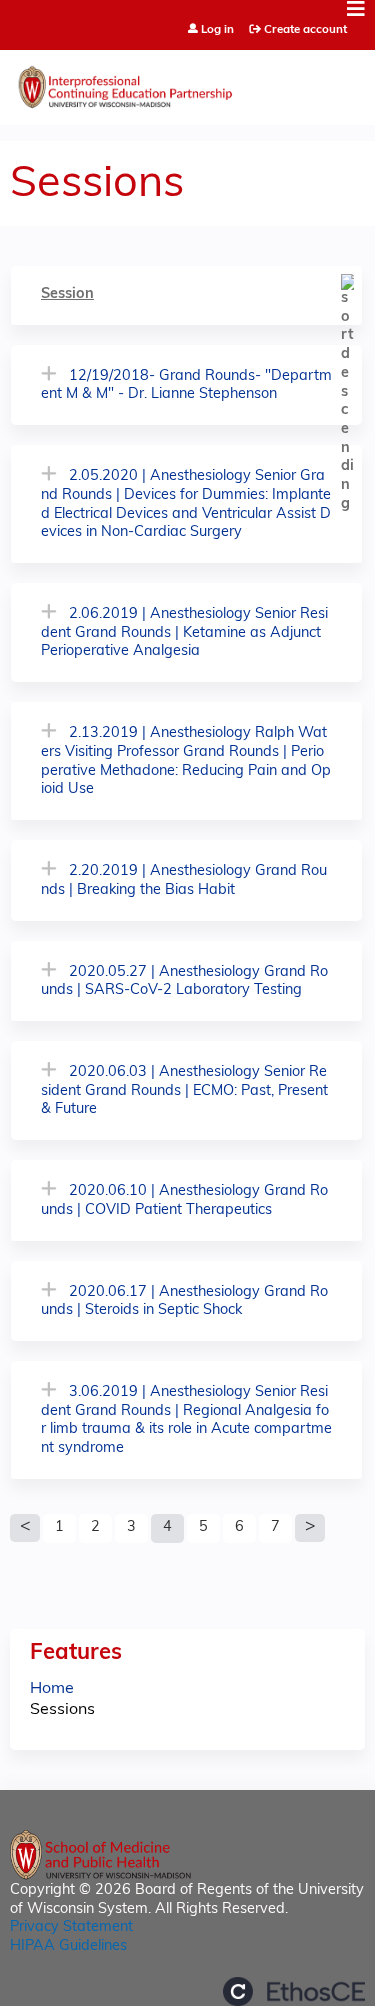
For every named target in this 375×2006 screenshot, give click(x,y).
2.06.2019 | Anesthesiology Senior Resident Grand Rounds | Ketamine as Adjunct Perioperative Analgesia (184, 633)
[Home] (187, 82)
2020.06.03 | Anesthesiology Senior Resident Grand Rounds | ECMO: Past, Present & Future (184, 1091)
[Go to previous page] (25, 1528)
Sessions (62, 1710)
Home (52, 1689)
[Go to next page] (310, 1528)
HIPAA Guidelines (68, 1946)
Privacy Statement (71, 1927)
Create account (305, 30)
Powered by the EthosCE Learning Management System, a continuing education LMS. (294, 1991)
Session (67, 294)
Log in (217, 30)
